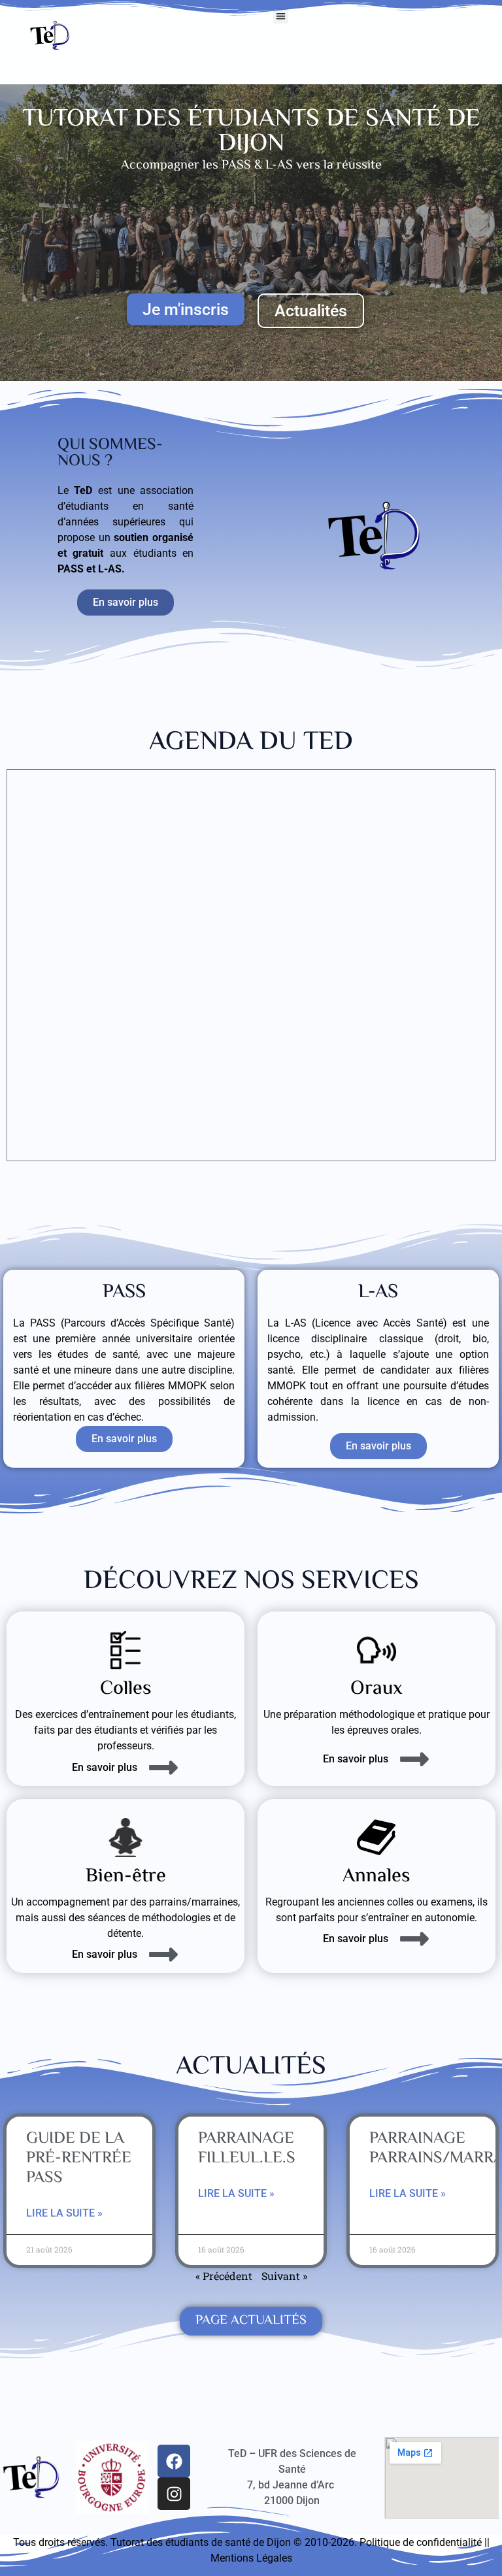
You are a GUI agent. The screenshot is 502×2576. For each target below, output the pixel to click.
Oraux (376, 1689)
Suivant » (284, 2276)
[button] (281, 16)
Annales (376, 1876)
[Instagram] (174, 2494)
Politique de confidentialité (421, 2542)
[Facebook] (174, 2461)
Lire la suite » (64, 2213)
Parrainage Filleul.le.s (247, 2149)
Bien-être (126, 1876)
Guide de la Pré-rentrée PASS (79, 2159)
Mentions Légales (251, 2558)
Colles (126, 1689)
